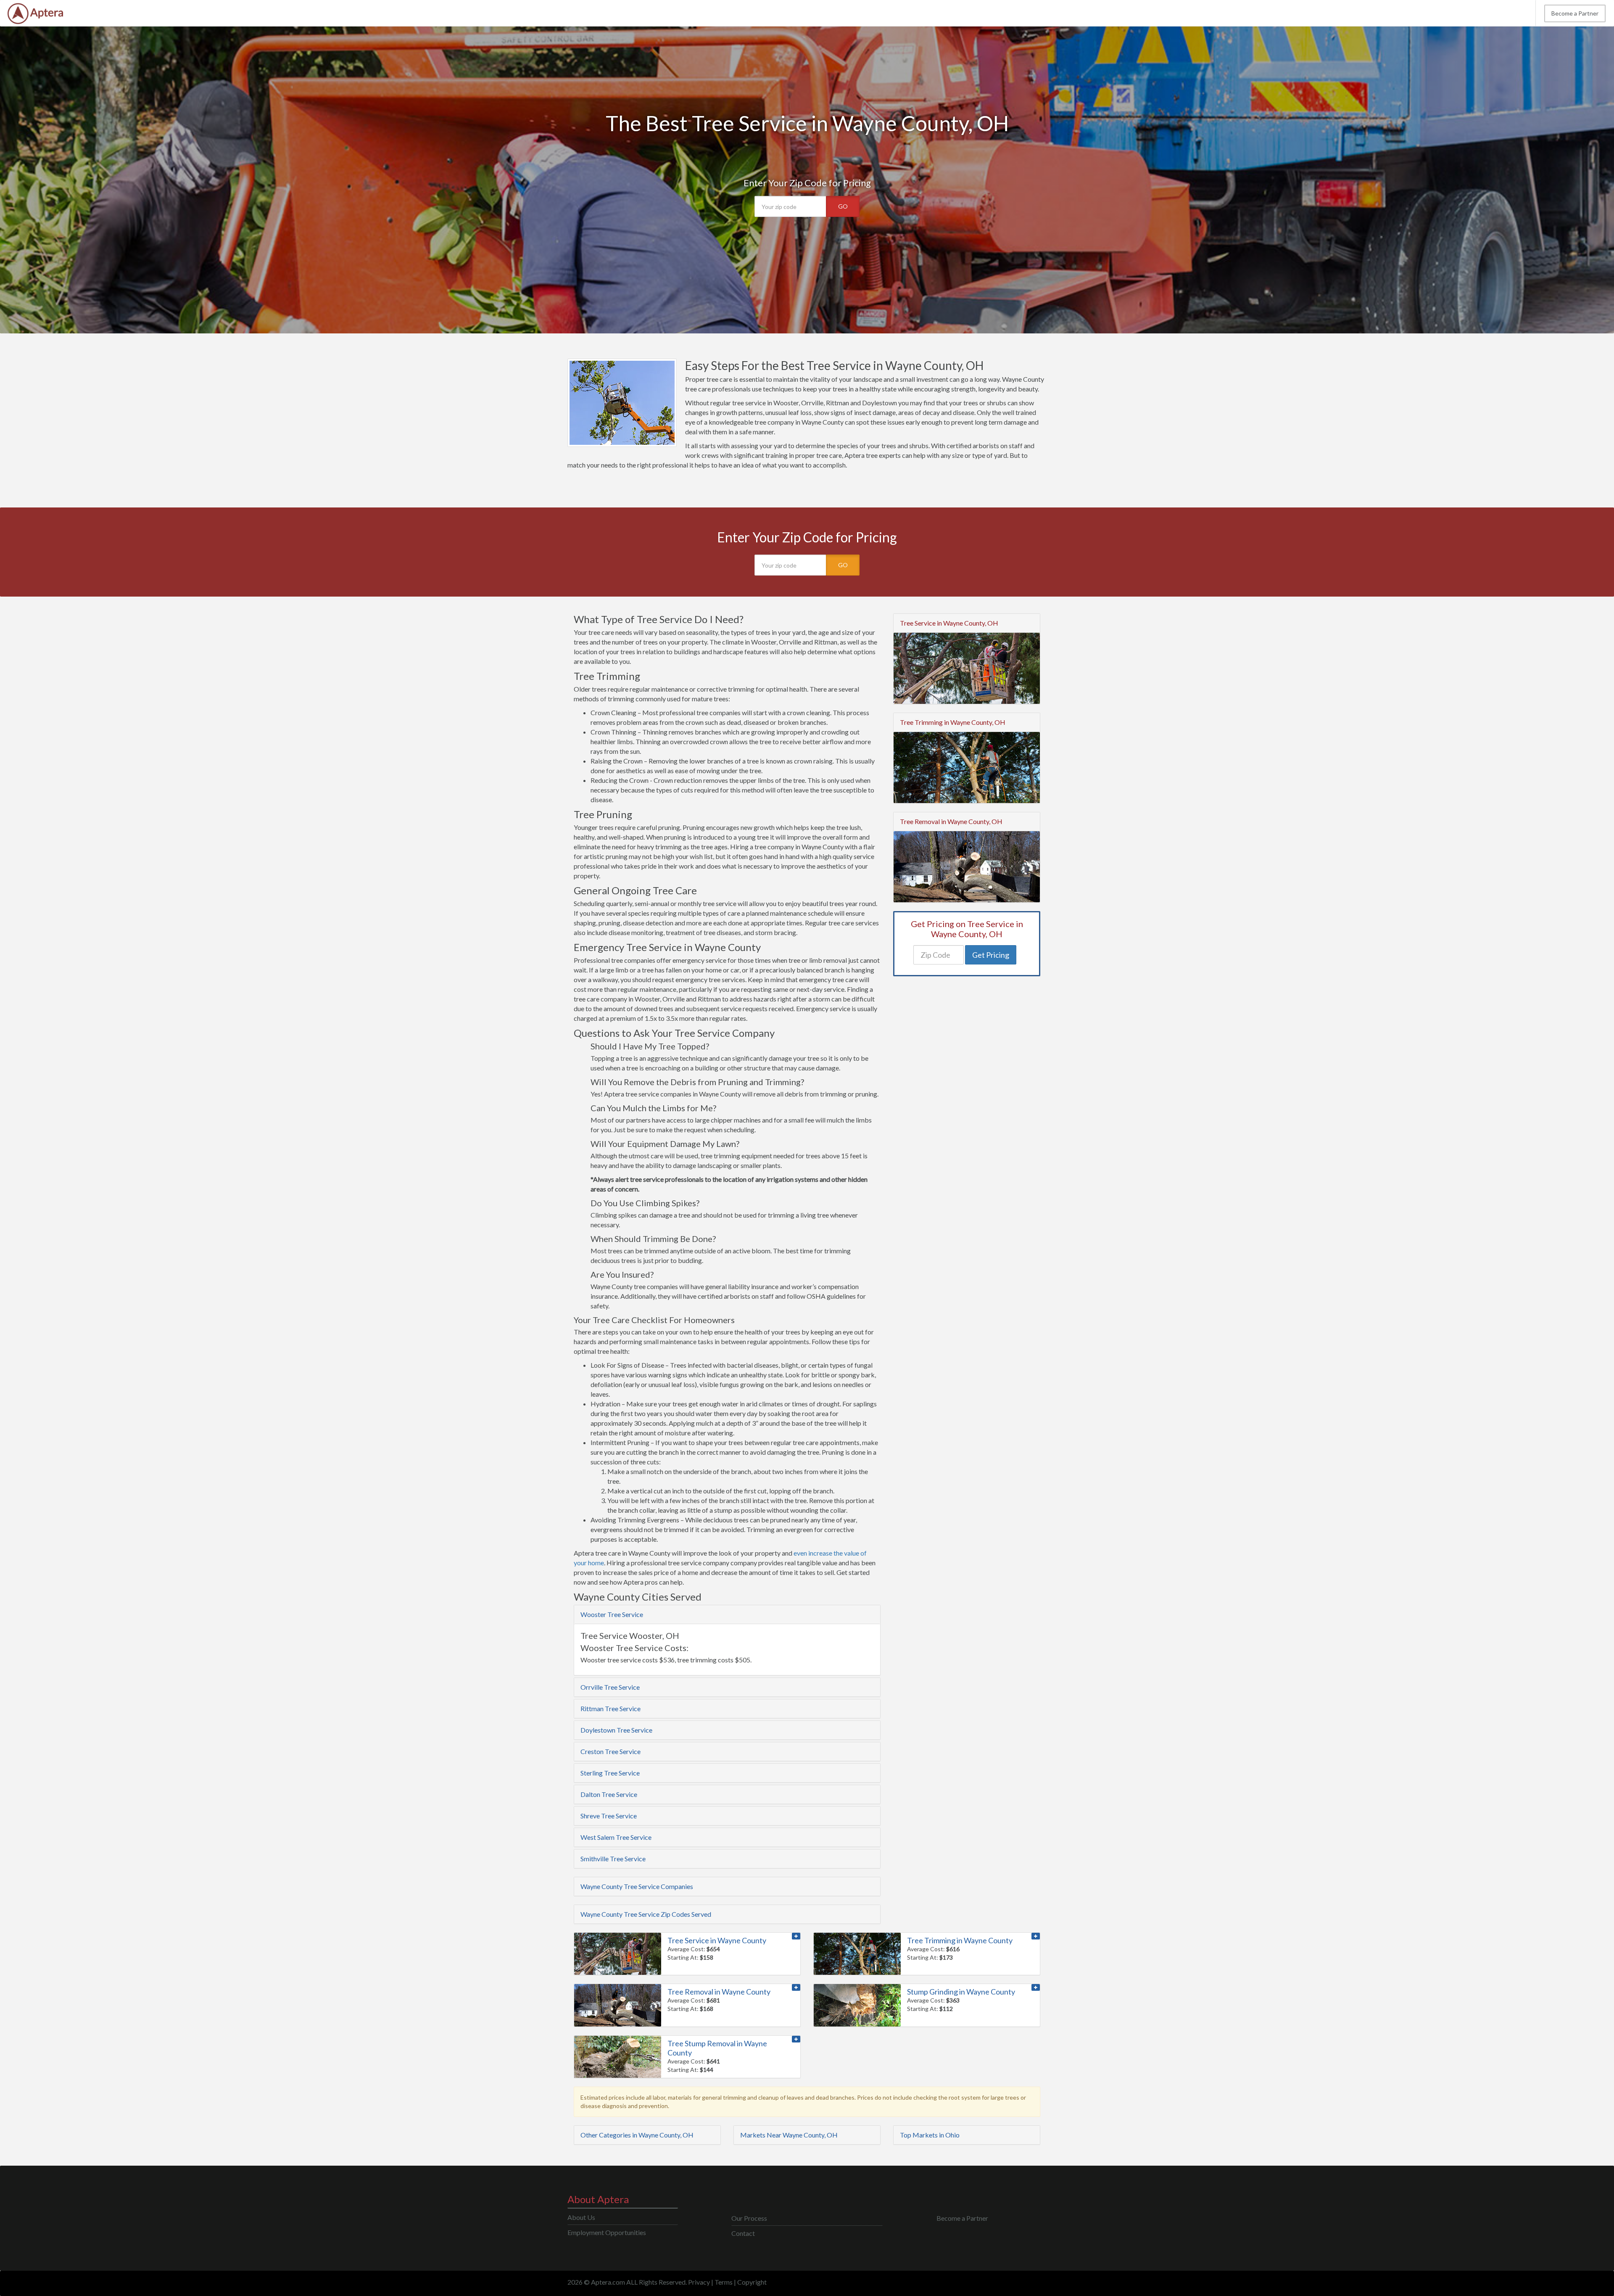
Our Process (749, 2218)
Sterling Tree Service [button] (610, 1773)
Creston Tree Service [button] (611, 1751)
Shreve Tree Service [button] (609, 1816)
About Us (581, 2217)
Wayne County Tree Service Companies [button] (637, 1886)
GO (843, 206)
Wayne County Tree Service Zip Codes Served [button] (646, 1914)
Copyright (752, 2282)
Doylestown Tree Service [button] (616, 1730)
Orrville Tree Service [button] (610, 1687)
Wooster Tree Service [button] (612, 1614)
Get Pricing (991, 955)
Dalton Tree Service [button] (609, 1794)
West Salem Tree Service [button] (616, 1837)
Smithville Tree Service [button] (613, 1859)
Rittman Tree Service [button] (611, 1708)
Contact (743, 2233)
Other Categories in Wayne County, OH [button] (637, 2135)
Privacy (699, 2282)
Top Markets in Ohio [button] (930, 2135)
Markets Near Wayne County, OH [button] (789, 2135)
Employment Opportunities (607, 2232)
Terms (724, 2282)
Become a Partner (1575, 13)
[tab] (727, 1614)
